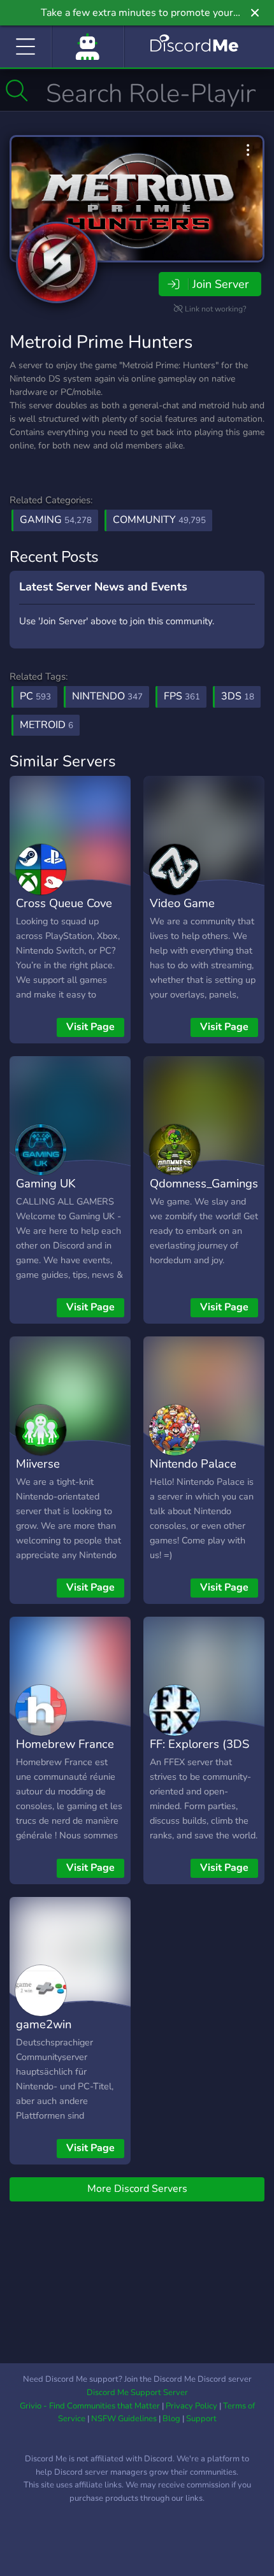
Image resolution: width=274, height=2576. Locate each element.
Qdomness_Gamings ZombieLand (204, 1192)
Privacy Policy (191, 2406)
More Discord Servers (137, 2189)
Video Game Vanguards (182, 912)
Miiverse (38, 1463)
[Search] (17, 90)
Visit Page (90, 1027)
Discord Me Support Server (137, 2393)
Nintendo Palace (193, 1463)
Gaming (56, 520)
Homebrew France (65, 1744)
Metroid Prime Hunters (101, 342)
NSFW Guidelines (124, 2419)
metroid (47, 725)
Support (201, 2419)
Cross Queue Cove (64, 903)
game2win (44, 2024)
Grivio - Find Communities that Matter (90, 2406)
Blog (171, 2419)
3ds (238, 696)
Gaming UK (46, 1183)
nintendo (107, 696)
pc (35, 696)
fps (182, 696)
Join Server (220, 284)
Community (159, 520)
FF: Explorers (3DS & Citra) (199, 1753)
